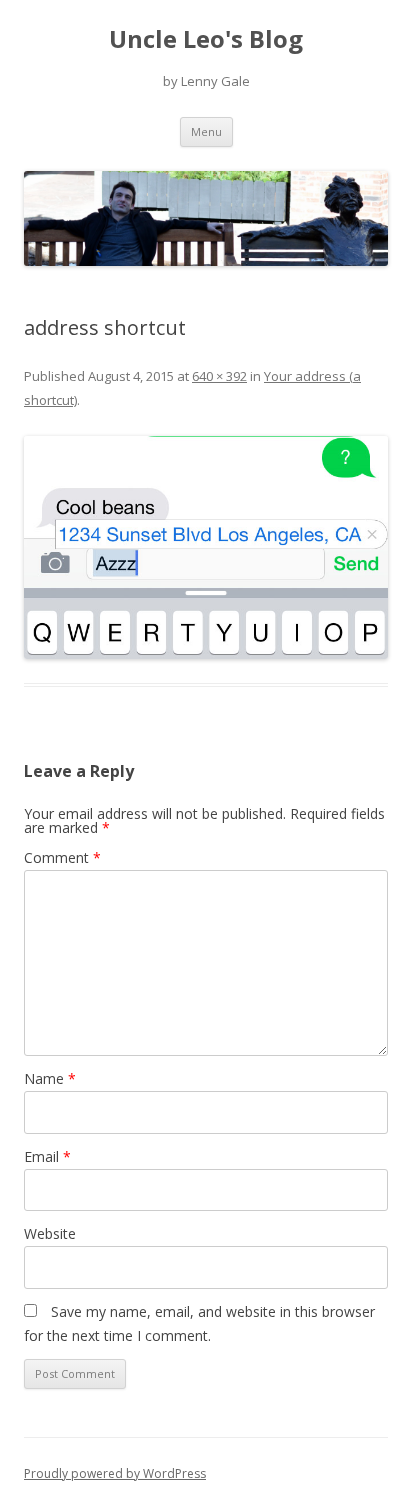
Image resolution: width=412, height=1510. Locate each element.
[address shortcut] (206, 547)
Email (47, 1156)
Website (50, 1233)
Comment (62, 857)
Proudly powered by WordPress (115, 1473)
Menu (206, 131)
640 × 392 (219, 376)
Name (50, 1078)
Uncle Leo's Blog (206, 39)
